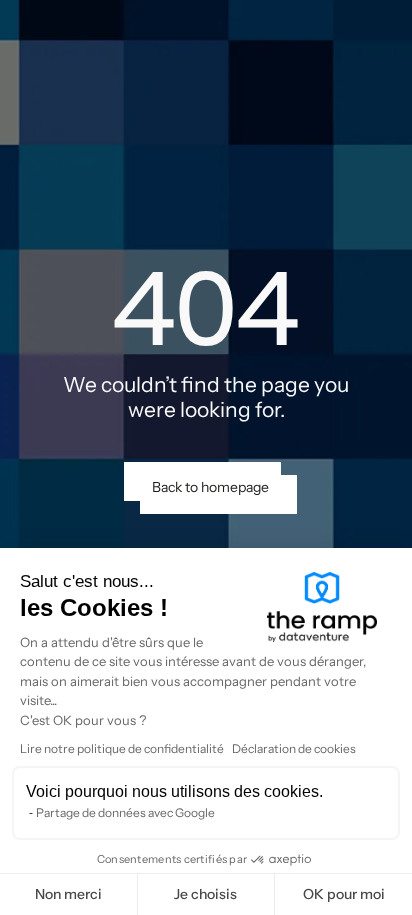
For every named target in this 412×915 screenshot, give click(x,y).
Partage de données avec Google (125, 812)
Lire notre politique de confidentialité (122, 748)
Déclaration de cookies (294, 748)
